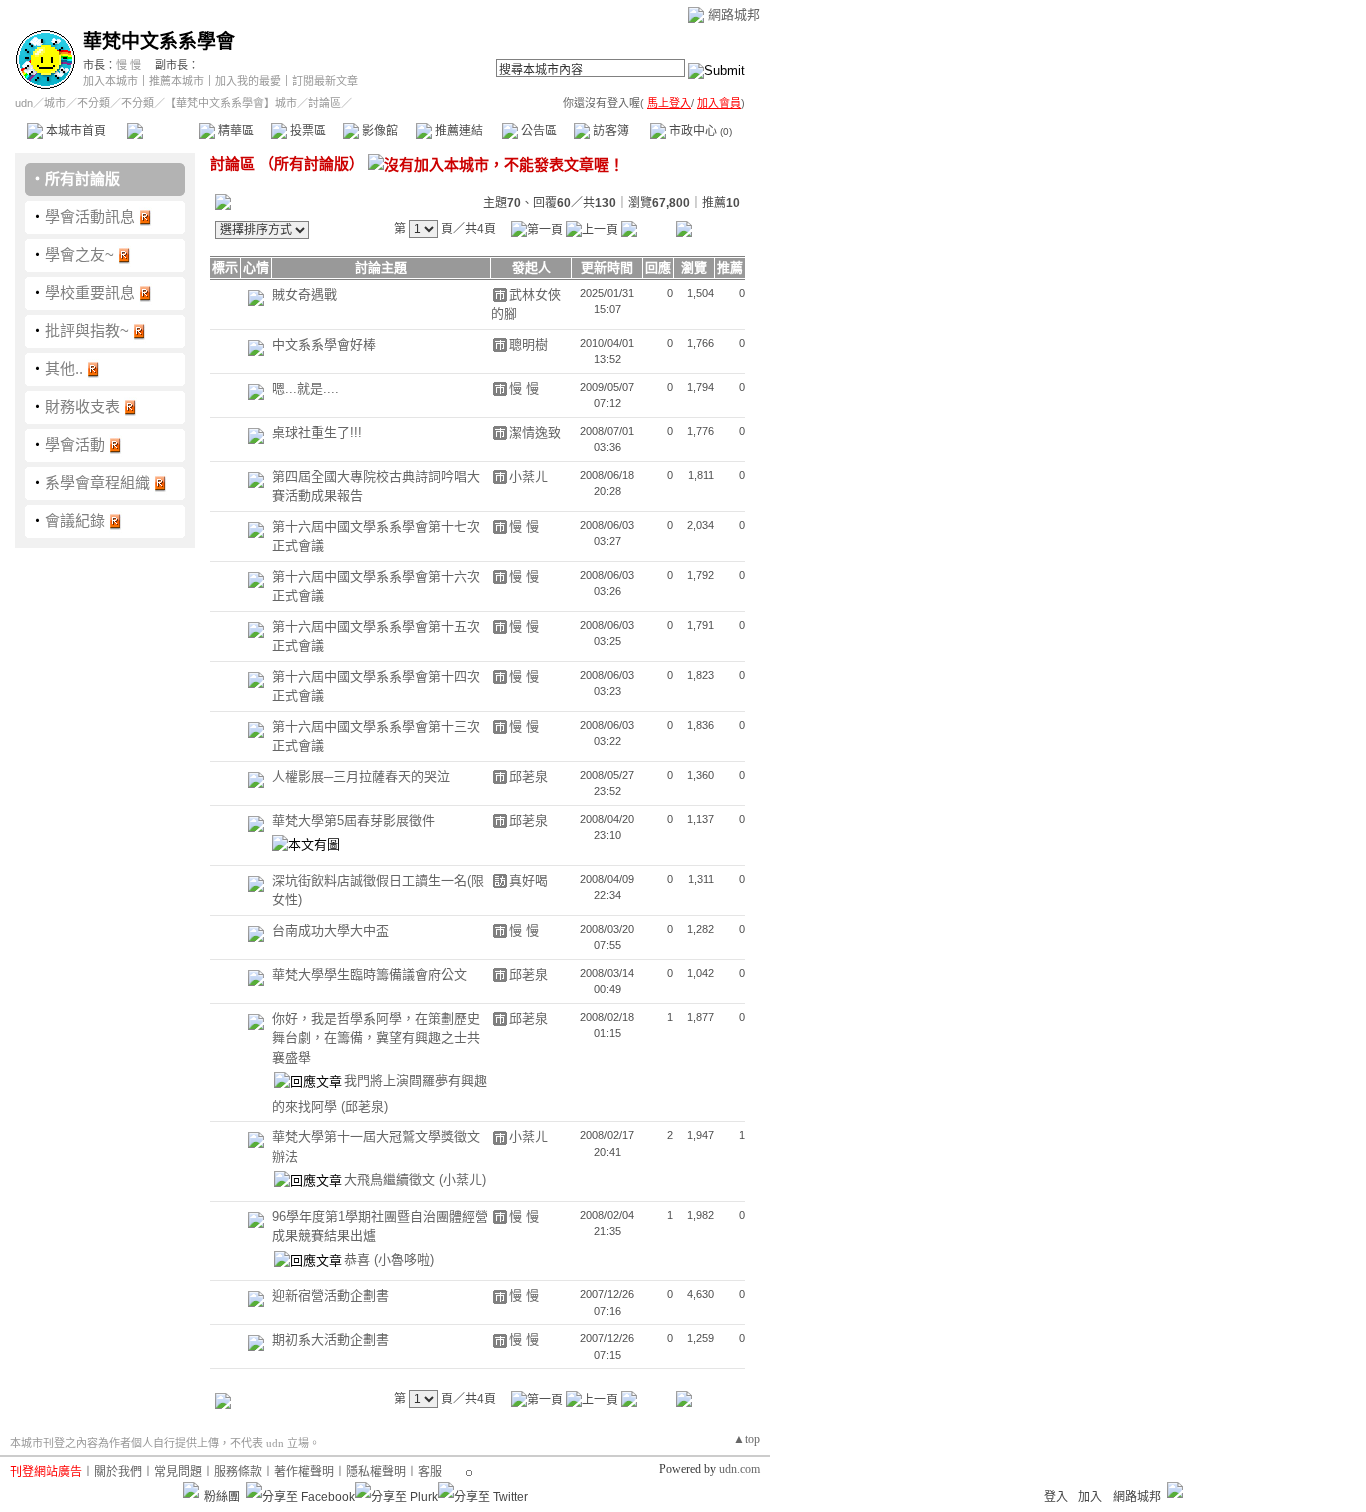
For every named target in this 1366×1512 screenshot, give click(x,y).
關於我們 (118, 1472)
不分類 (93, 103)
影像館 (378, 131)
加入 (1090, 1497)
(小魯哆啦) (404, 1259)
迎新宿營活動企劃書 (330, 1295)
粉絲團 (222, 1497)
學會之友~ (79, 254)
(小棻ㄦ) (462, 1179)
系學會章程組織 (97, 482)
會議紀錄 (75, 520)
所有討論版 (82, 178)
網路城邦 (734, 14)
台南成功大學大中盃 (330, 930)
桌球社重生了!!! (317, 432)
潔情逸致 (535, 432)
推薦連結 (457, 131)
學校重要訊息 (90, 292)
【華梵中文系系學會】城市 (231, 103)
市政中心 (699, 131)
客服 (430, 1472)
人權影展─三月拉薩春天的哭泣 (361, 776)
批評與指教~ (87, 330)
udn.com (739, 1469)
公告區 (537, 131)
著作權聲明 (304, 1472)
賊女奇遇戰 (304, 294)
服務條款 (238, 1472)
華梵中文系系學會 (159, 41)
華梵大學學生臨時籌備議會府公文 (369, 974)
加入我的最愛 (248, 81)
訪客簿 (609, 131)
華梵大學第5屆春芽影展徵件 (353, 820)
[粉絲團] (191, 1490)
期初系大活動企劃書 (330, 1339)
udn (24, 103)
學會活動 (75, 444)
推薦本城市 (176, 81)
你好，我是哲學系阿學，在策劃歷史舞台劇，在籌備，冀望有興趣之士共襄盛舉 (376, 1038)
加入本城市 (110, 81)
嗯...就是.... (305, 388)
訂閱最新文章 (325, 81)
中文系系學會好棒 (324, 344)
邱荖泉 (528, 776)
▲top (746, 1439)
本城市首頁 (74, 131)
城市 (55, 103)
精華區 (234, 131)
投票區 (306, 131)
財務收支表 (82, 406)
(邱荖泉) (364, 1106)
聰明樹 (528, 344)
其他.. (64, 368)
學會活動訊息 (90, 216)
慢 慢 (128, 65)
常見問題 (178, 1472)
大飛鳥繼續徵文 (391, 1179)
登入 (1056, 1497)
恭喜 (359, 1259)
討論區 (162, 131)
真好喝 (528, 880)
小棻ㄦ (528, 476)
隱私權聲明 (376, 1472)
